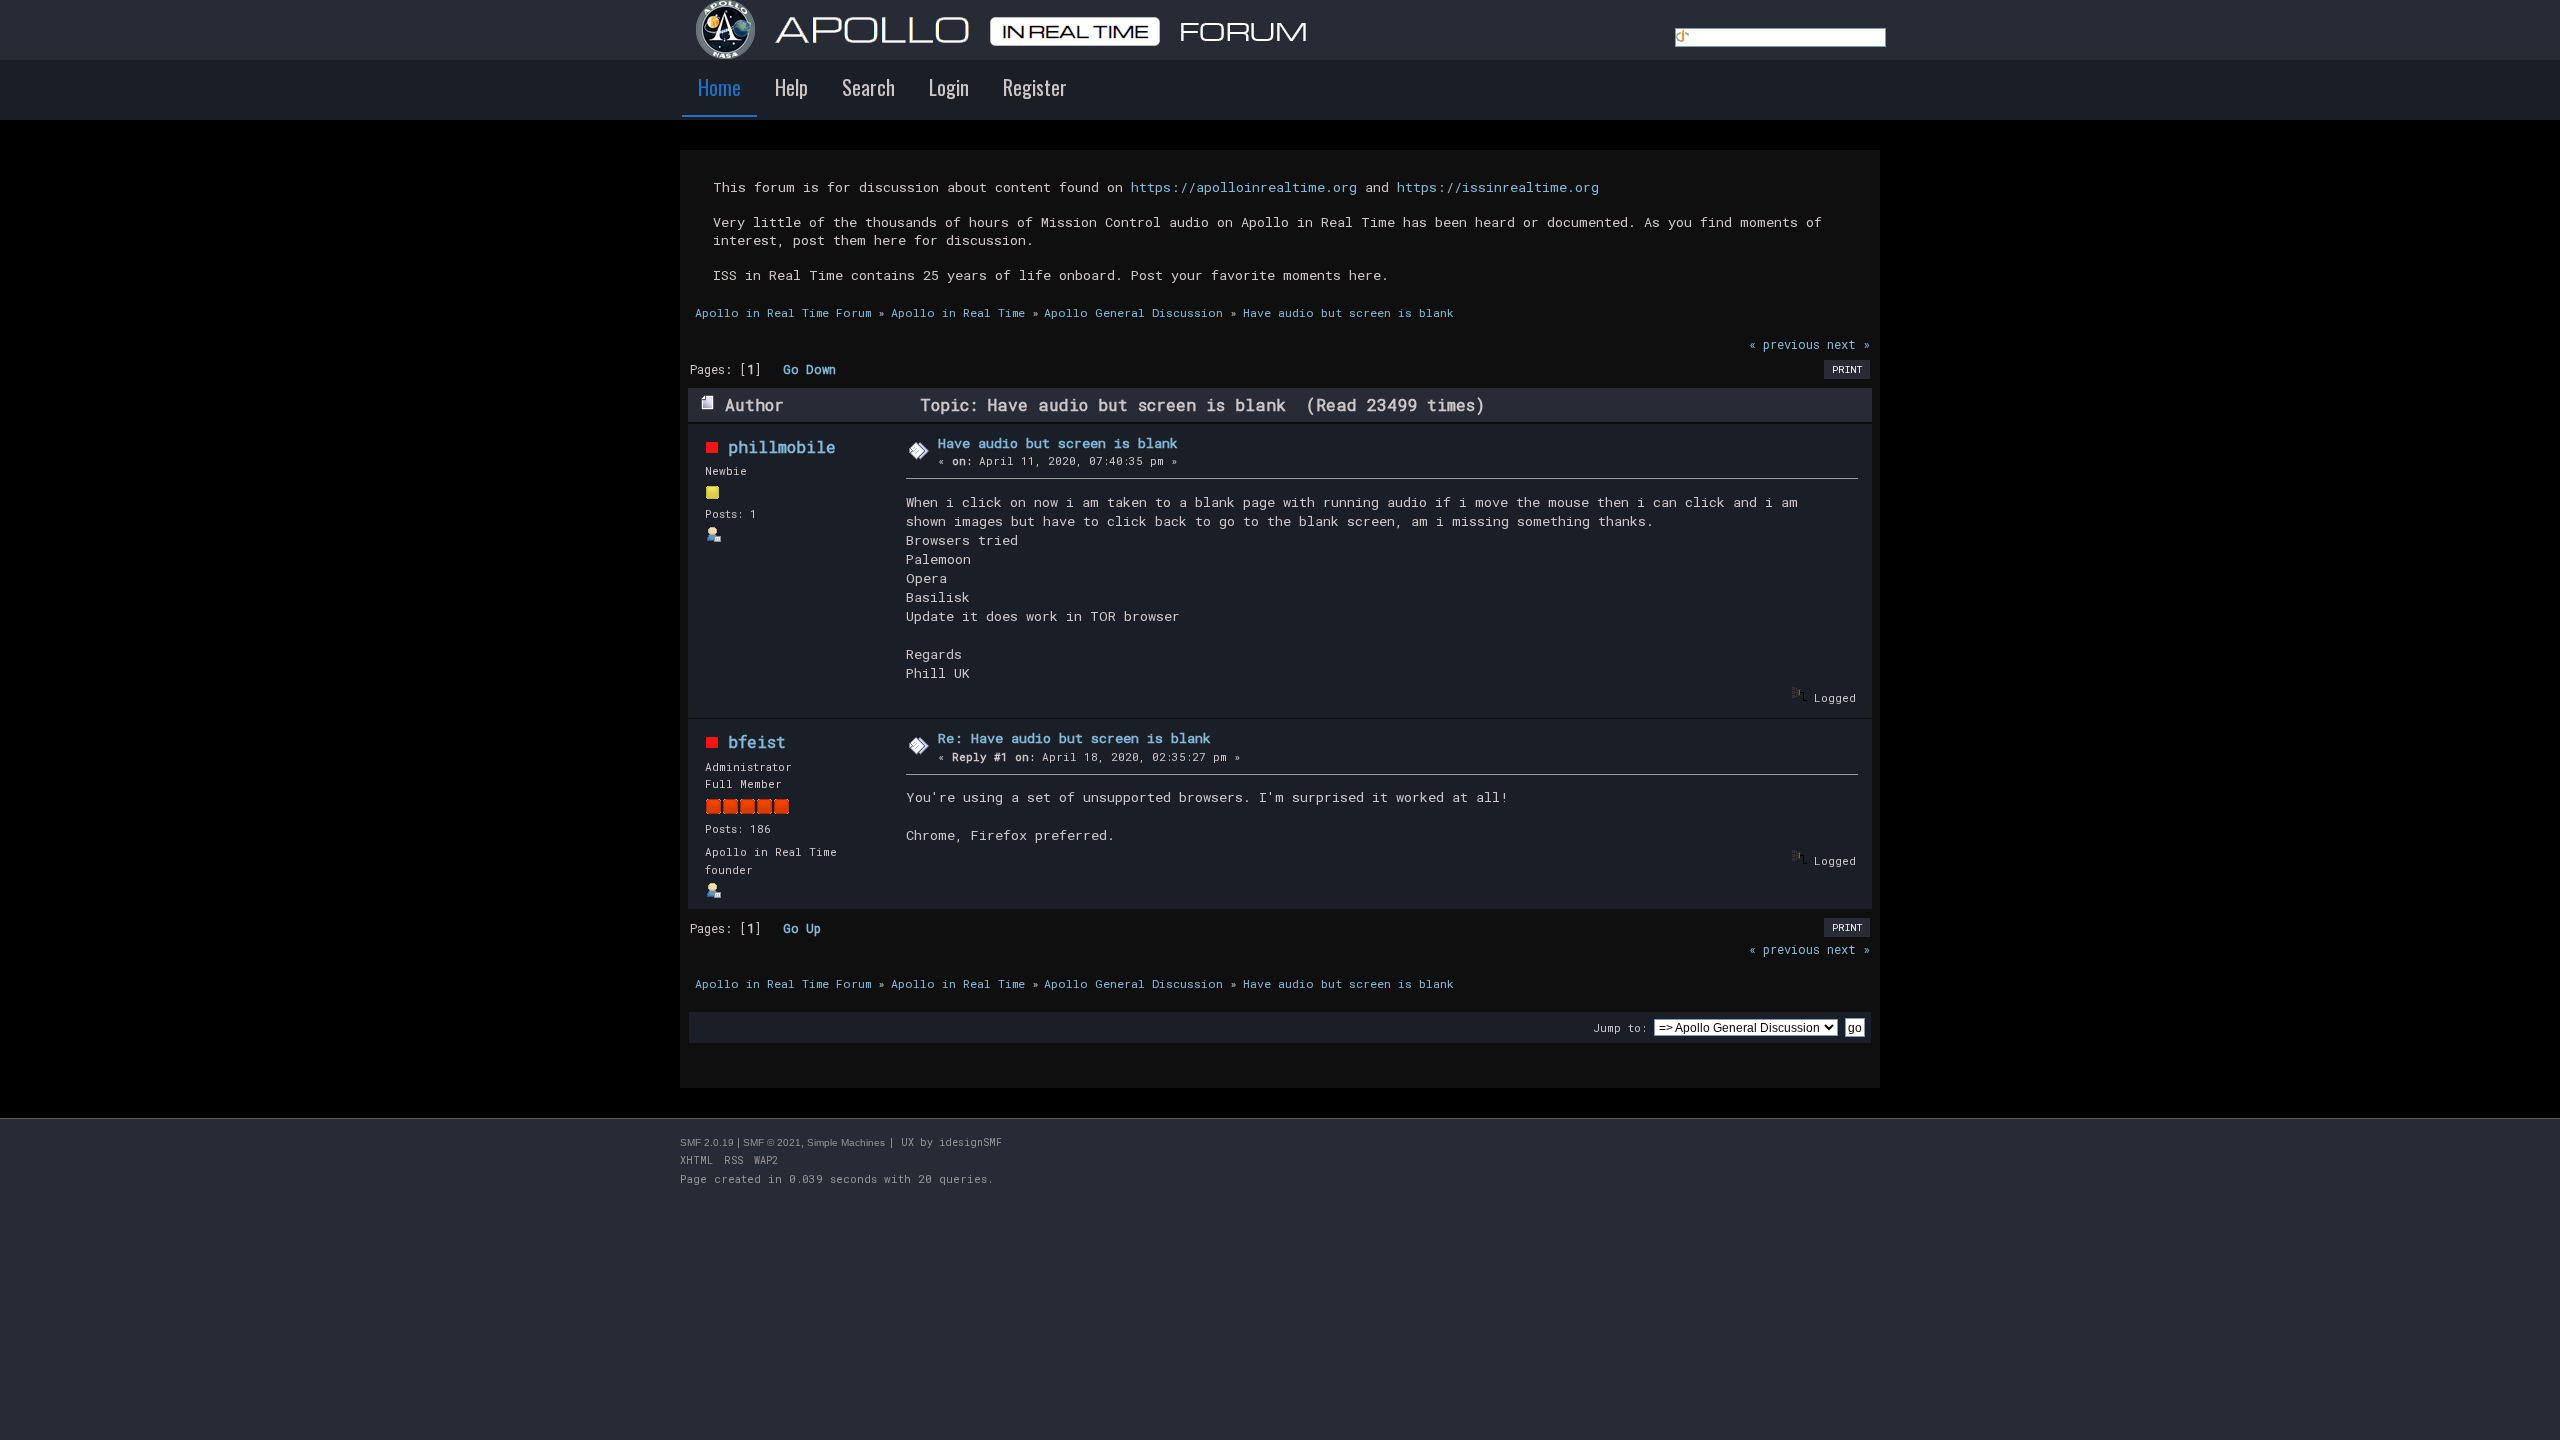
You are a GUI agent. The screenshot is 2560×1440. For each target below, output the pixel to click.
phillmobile (782, 446)
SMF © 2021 (772, 1142)
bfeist (757, 741)
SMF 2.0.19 (707, 1142)
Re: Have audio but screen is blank (1074, 738)
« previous (1784, 344)
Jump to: (1620, 1027)
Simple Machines (846, 1142)
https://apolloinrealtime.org (1244, 187)
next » (1848, 344)
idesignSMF (970, 1142)
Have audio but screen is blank (1058, 443)
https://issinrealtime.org (1498, 187)
